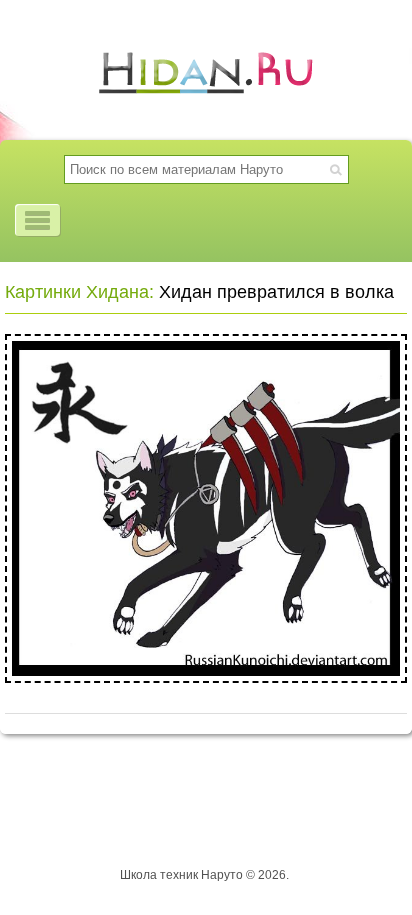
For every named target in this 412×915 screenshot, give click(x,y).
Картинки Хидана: (79, 292)
